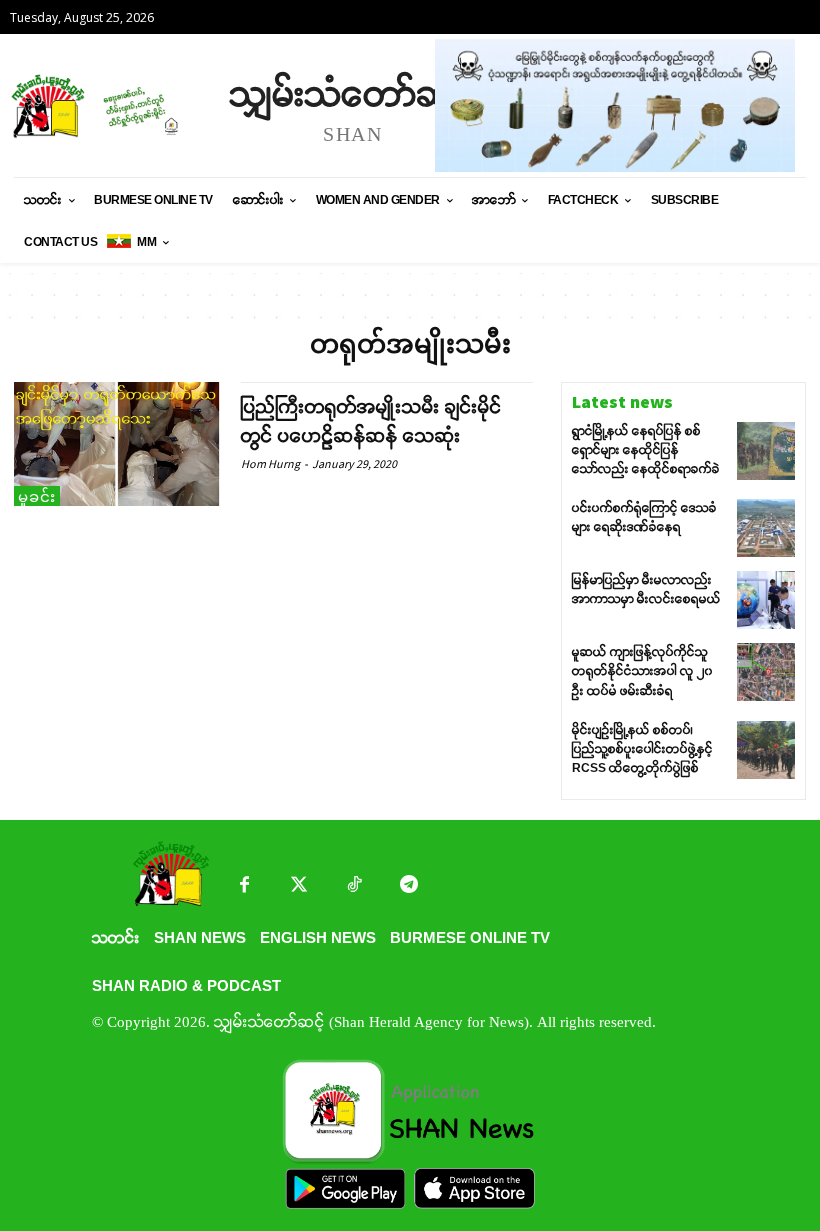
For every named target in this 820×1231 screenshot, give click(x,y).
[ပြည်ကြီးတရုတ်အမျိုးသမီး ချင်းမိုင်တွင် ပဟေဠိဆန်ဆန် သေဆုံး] (117, 444)
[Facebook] (244, 886)
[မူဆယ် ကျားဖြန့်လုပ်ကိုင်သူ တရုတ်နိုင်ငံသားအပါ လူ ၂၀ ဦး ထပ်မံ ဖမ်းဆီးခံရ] (766, 672)
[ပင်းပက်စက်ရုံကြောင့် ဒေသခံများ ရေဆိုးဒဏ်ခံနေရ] (766, 528)
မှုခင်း (37, 496)
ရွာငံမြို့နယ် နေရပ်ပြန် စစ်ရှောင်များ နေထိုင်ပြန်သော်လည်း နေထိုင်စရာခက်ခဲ (646, 450)
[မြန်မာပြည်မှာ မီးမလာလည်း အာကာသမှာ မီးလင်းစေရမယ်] (766, 600)
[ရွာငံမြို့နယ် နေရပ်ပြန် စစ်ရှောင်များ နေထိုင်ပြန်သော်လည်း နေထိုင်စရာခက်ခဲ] (766, 451)
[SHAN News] (110, 106)
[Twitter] (299, 886)
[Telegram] (409, 886)
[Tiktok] (354, 886)
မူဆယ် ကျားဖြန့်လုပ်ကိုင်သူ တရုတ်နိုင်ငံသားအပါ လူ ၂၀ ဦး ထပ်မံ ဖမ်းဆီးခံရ (642, 671)
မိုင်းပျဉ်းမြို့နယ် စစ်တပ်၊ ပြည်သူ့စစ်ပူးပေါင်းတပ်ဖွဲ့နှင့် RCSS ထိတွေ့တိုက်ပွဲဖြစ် (642, 749)
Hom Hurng (270, 463)
